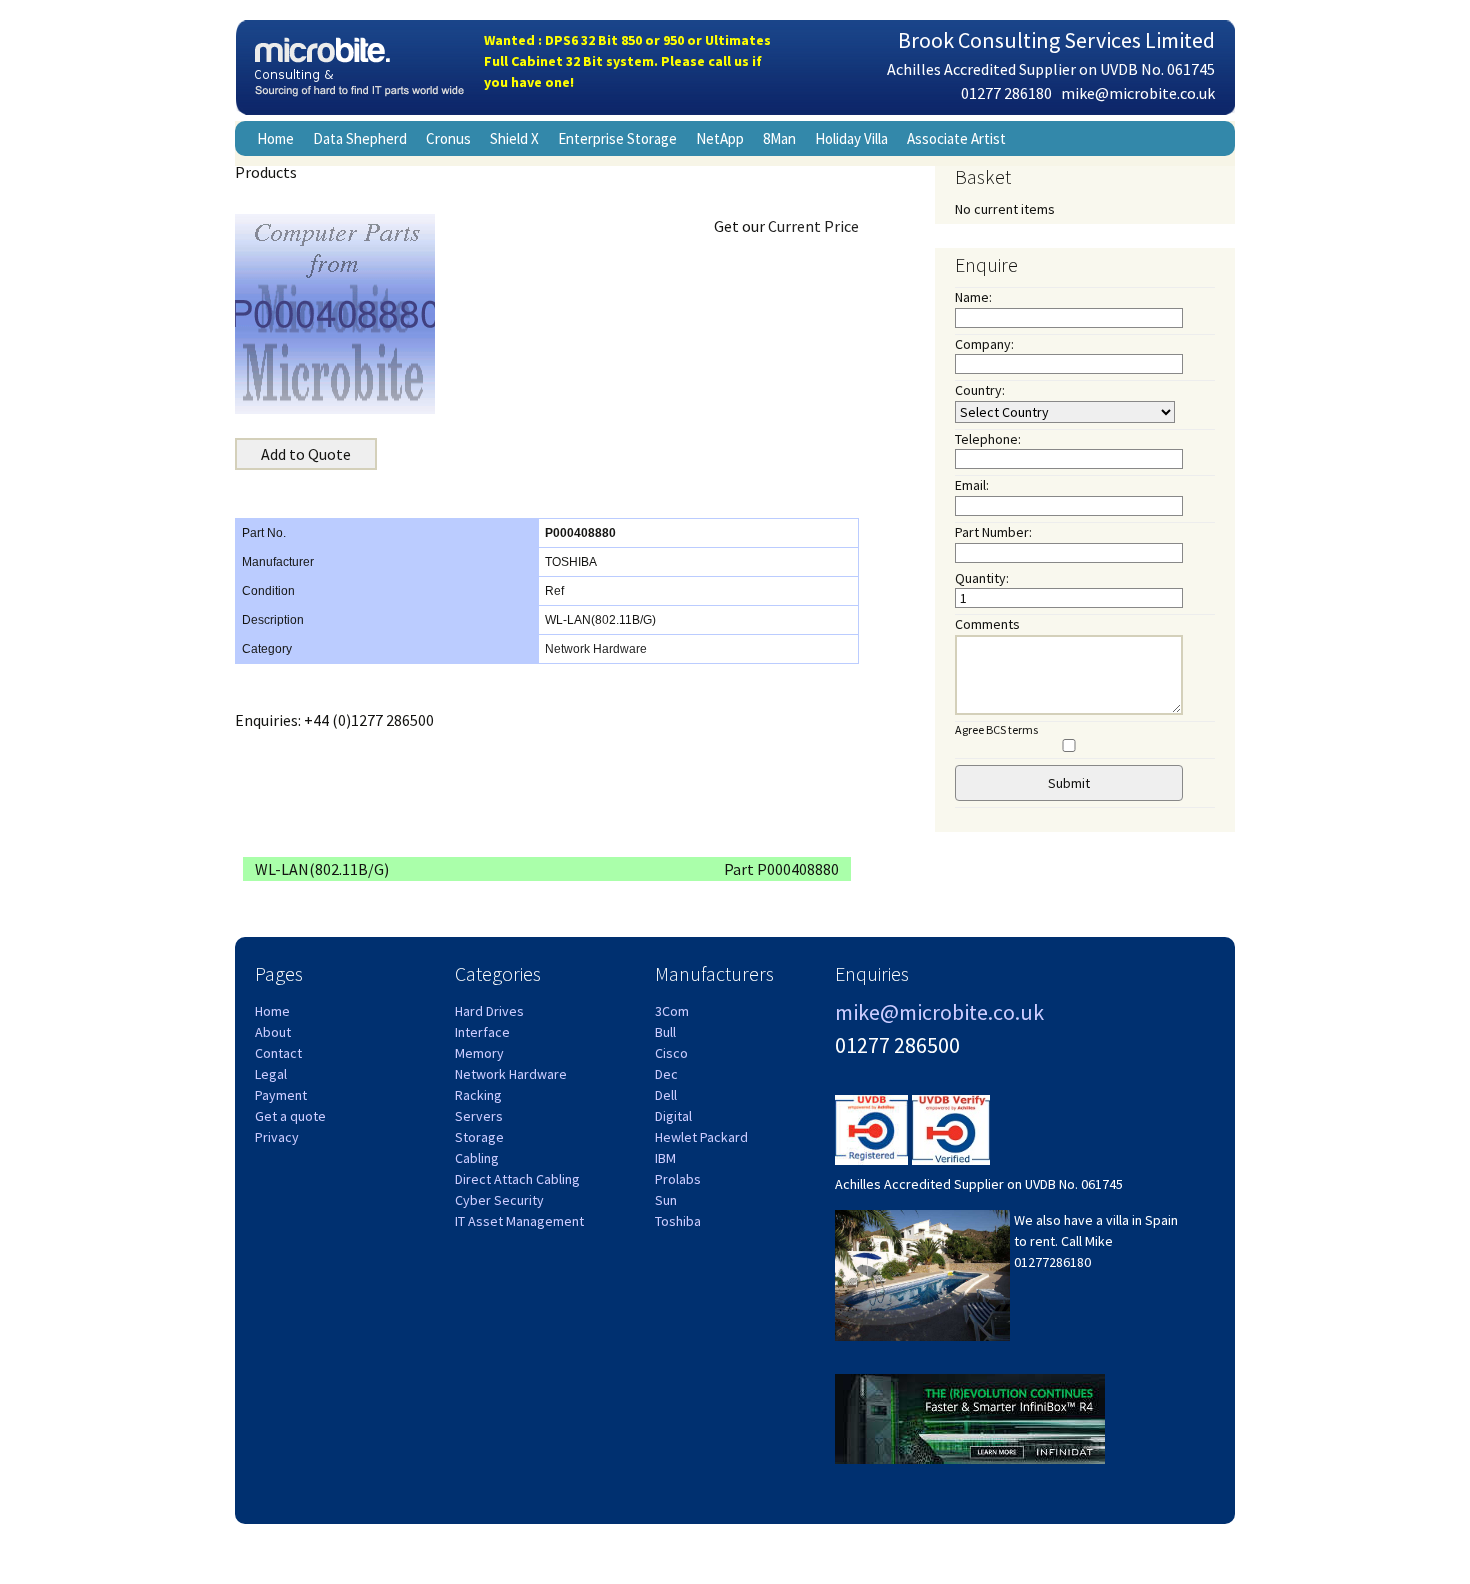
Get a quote (290, 1116)
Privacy (277, 1137)
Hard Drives (489, 1011)
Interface (482, 1032)
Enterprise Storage (617, 138)
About (273, 1032)
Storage (479, 1137)
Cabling (477, 1158)
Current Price (813, 226)
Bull (665, 1032)
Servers (479, 1116)
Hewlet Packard (701, 1137)
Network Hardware (596, 649)
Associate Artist (956, 138)
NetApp (720, 138)
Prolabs (678, 1179)
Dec (666, 1074)
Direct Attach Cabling (517, 1179)
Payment (281, 1095)
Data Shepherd (360, 138)
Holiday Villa (851, 138)
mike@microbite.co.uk (1138, 93)
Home (275, 138)
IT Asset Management (519, 1221)
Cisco (671, 1053)
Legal (271, 1074)
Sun (666, 1200)
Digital (673, 1116)
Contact (278, 1053)
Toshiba (678, 1221)
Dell (666, 1095)
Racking (478, 1095)
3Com (672, 1011)
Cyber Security (499, 1200)
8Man (779, 138)
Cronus (448, 138)
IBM (665, 1158)
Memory (479, 1053)
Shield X (514, 138)
